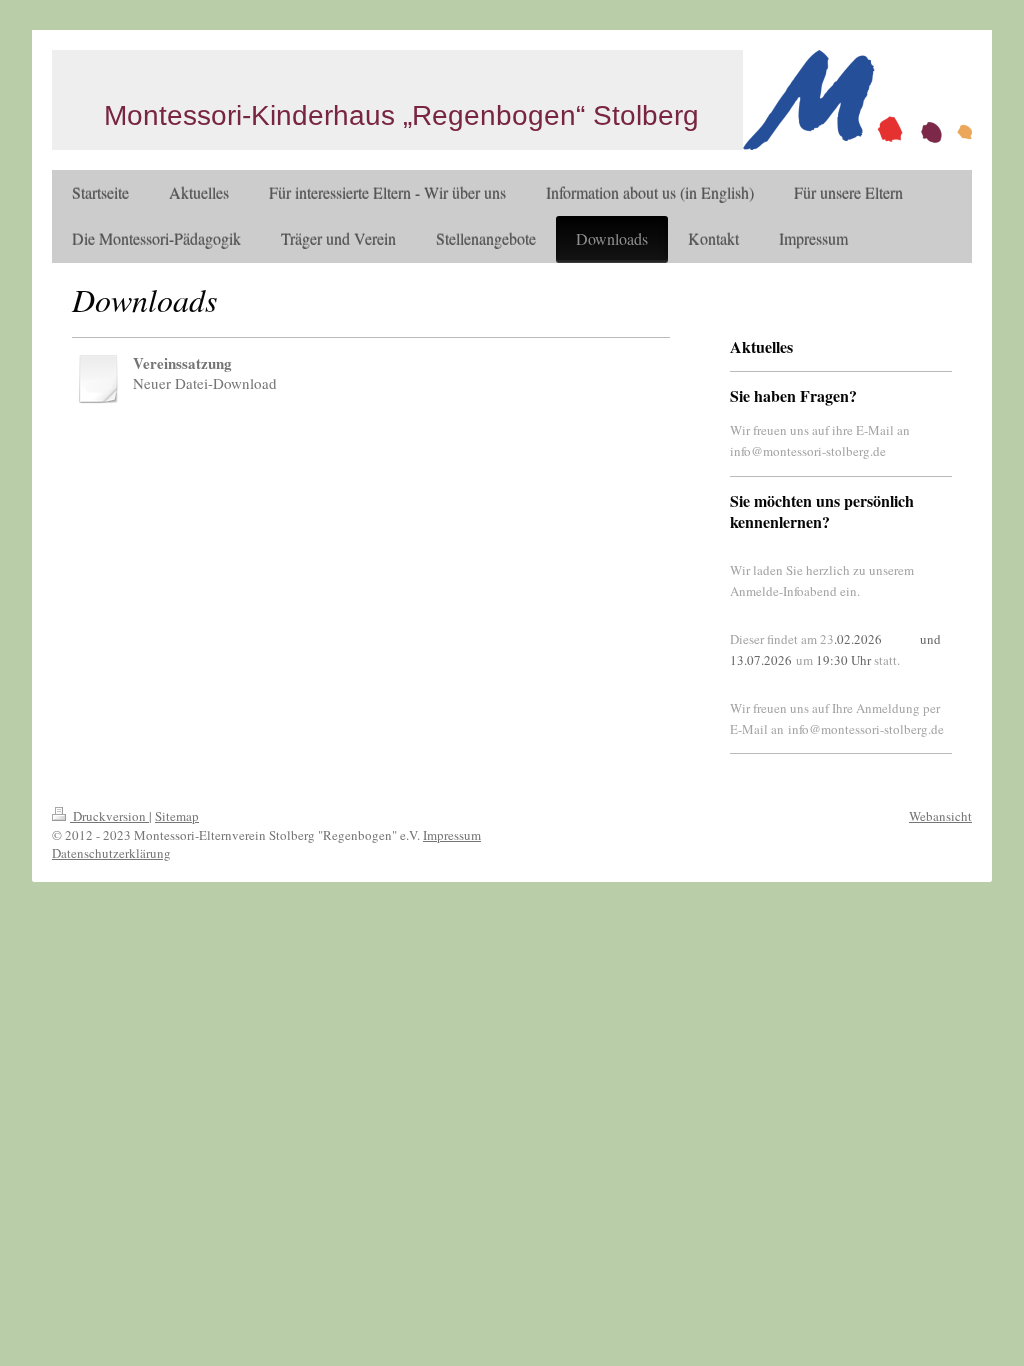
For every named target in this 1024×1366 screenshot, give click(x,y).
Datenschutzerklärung (111, 853)
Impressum (452, 835)
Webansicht (940, 816)
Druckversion (109, 816)
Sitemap (177, 816)
